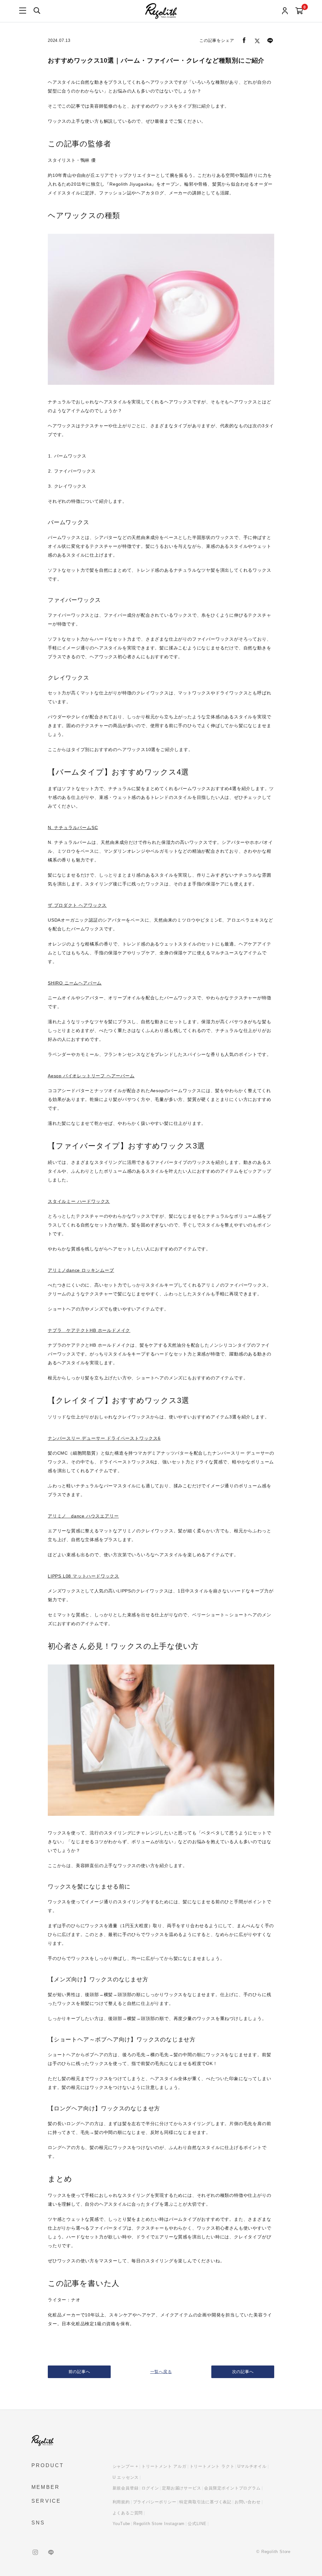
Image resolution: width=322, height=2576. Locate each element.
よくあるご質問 (128, 2513)
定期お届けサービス (181, 2488)
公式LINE (197, 2524)
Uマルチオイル (252, 2466)
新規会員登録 (126, 2488)
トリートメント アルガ (164, 2466)
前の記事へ (79, 2372)
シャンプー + (126, 2466)
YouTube (122, 2524)
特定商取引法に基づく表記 (205, 2502)
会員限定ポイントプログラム (232, 2488)
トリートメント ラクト (212, 2466)
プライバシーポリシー (155, 2502)
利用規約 (121, 2502)
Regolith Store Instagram (159, 2524)
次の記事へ (243, 2372)
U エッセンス (126, 2477)
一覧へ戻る (161, 2372)
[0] (299, 11)
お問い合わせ (248, 2502)
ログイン (150, 2488)
